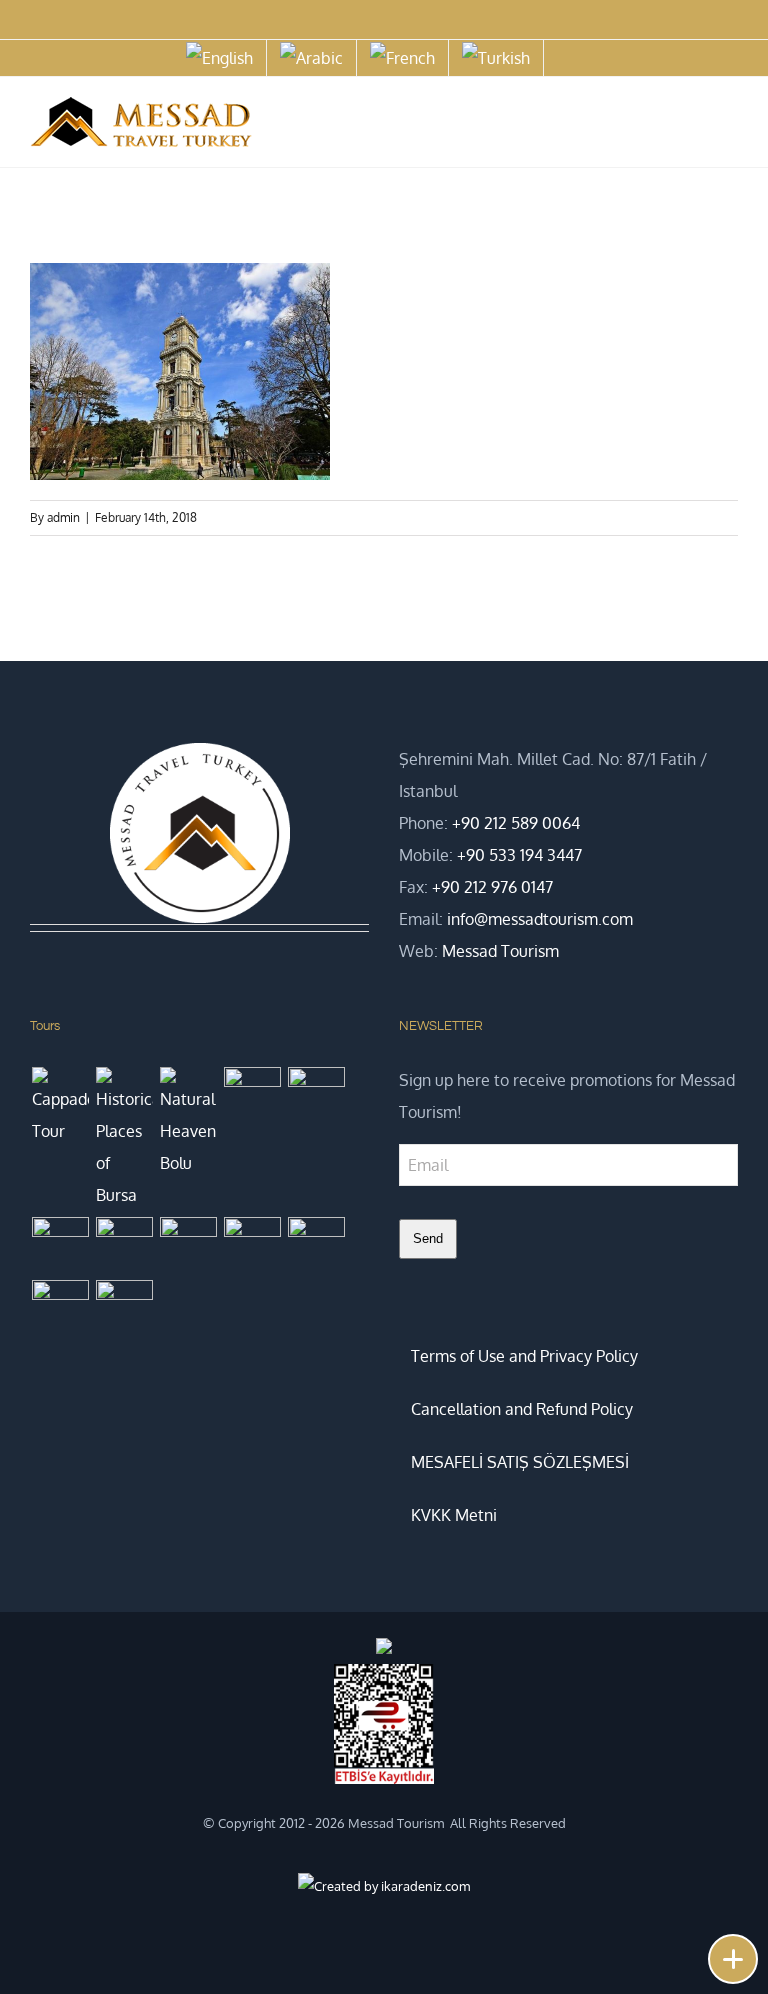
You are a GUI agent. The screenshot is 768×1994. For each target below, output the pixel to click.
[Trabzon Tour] (124, 1234)
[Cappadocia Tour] (60, 1107)
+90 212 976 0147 (492, 887)
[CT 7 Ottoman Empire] (252, 1095)
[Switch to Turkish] (496, 58)
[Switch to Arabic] (311, 58)
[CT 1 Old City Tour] (316, 1245)
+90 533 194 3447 (519, 855)
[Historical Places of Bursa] (124, 1139)
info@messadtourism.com (540, 919)
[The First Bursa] (60, 1308)
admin (63, 517)
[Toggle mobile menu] (730, 125)
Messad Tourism (500, 951)
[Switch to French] (402, 58)
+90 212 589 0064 (516, 823)
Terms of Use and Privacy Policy (524, 1356)
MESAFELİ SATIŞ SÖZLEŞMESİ (520, 1462)
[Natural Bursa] (188, 1245)
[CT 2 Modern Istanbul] (124, 1308)
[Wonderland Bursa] (252, 1245)
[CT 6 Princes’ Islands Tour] (316, 1095)
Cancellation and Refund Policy (522, 1409)
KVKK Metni (454, 1515)
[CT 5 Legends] (60, 1245)
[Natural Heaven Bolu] (188, 1123)
